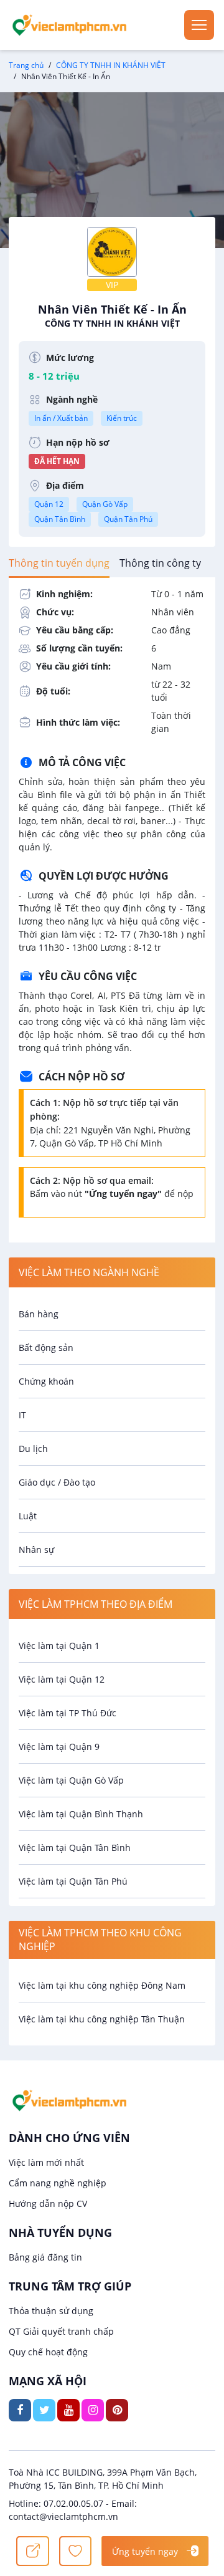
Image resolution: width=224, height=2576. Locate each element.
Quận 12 (49, 504)
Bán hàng (39, 1314)
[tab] (59, 563)
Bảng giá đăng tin (45, 2257)
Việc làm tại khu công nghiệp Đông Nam (102, 1985)
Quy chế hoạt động (48, 2352)
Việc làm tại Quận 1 (59, 1646)
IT (22, 1415)
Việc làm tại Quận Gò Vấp (71, 1780)
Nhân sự (36, 1550)
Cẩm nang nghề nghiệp (58, 2183)
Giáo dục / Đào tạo (57, 1482)
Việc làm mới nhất (46, 2162)
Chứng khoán (46, 1381)
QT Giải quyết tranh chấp (61, 2331)
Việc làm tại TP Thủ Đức (68, 1713)
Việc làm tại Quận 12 (62, 1679)
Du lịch (33, 1449)
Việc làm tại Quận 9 (59, 1747)
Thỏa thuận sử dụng (51, 2311)
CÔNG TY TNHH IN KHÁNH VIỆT (111, 65)
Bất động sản (46, 1348)
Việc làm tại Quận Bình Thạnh (81, 1814)
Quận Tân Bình (60, 519)
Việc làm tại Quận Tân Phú (73, 1881)
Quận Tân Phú (128, 519)
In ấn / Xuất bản (61, 418)
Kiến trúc (122, 418)
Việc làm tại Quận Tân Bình (75, 1848)
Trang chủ (26, 65)
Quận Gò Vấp (105, 504)
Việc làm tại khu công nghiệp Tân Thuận (102, 2019)
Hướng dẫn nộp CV (48, 2204)
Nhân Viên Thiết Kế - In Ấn (112, 315)
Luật (28, 1516)
